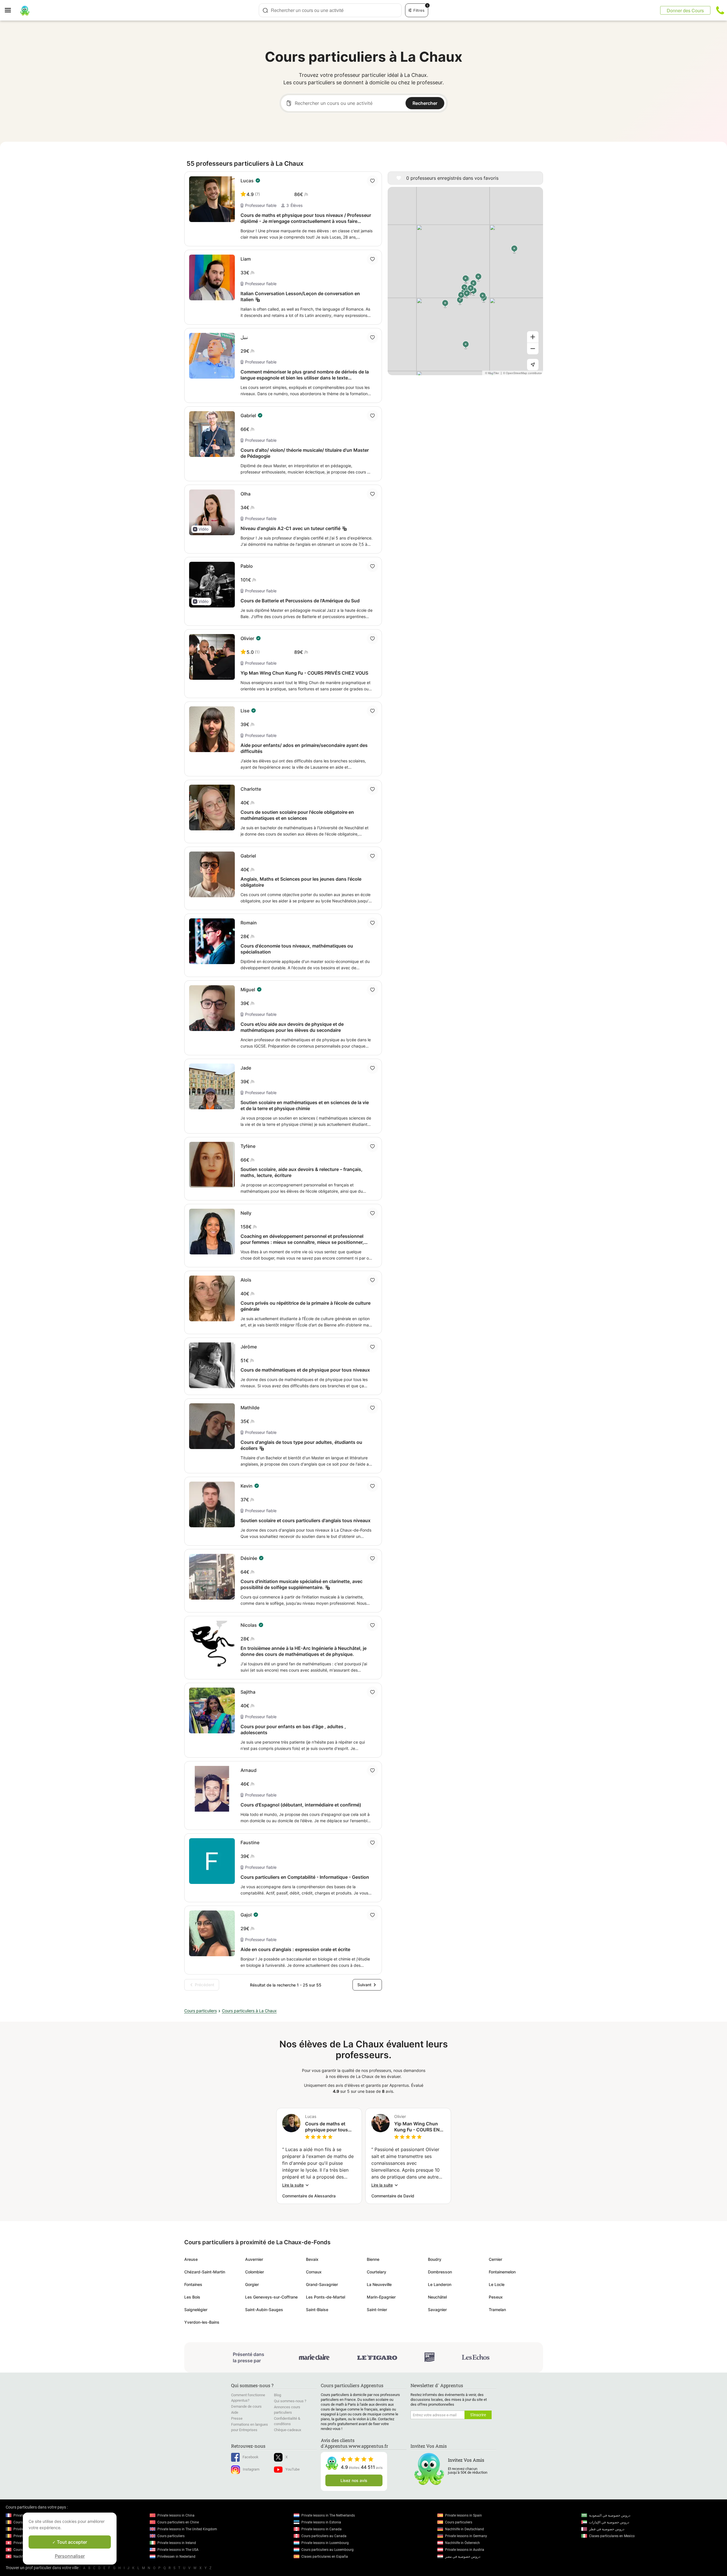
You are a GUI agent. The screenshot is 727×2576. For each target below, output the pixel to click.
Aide (235, 2412)
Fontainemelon (502, 2272)
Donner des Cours (685, 10)
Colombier (255, 2272)
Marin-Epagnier (381, 2297)
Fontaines (193, 2284)
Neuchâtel (437, 2297)
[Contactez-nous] (720, 10)
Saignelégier (196, 2310)
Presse (237, 2418)
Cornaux (314, 2272)
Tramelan (497, 2310)
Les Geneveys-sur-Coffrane (271, 2297)
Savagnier (437, 2310)
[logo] (25, 10)
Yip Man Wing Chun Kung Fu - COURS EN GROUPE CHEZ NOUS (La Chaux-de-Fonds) (418, 2127)
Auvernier (254, 2259)
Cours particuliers (201, 2011)
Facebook (251, 2457)
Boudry (435, 2259)
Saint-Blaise (317, 2310)
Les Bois (192, 2297)
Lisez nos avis (354, 2480)
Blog (278, 2395)
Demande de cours (246, 2406)
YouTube (293, 2469)
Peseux (496, 2297)
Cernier (495, 2259)
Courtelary (376, 2272)
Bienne (373, 2259)
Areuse (191, 2259)
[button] (201, 529)
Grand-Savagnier (322, 2284)
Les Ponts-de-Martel (326, 2297)
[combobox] (330, 10)
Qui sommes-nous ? (290, 2401)
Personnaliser (70, 2556)
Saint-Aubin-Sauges (264, 2310)
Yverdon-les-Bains (202, 2322)
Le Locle (497, 2284)
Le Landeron (440, 2284)
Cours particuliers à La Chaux (249, 2011)
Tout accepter (71, 2542)
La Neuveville (379, 2284)
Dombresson (440, 2272)
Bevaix (312, 2259)
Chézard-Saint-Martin (205, 2272)
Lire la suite (293, 2185)
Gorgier (252, 2284)
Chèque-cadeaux (288, 2430)
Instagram (251, 2469)
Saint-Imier (377, 2310)
